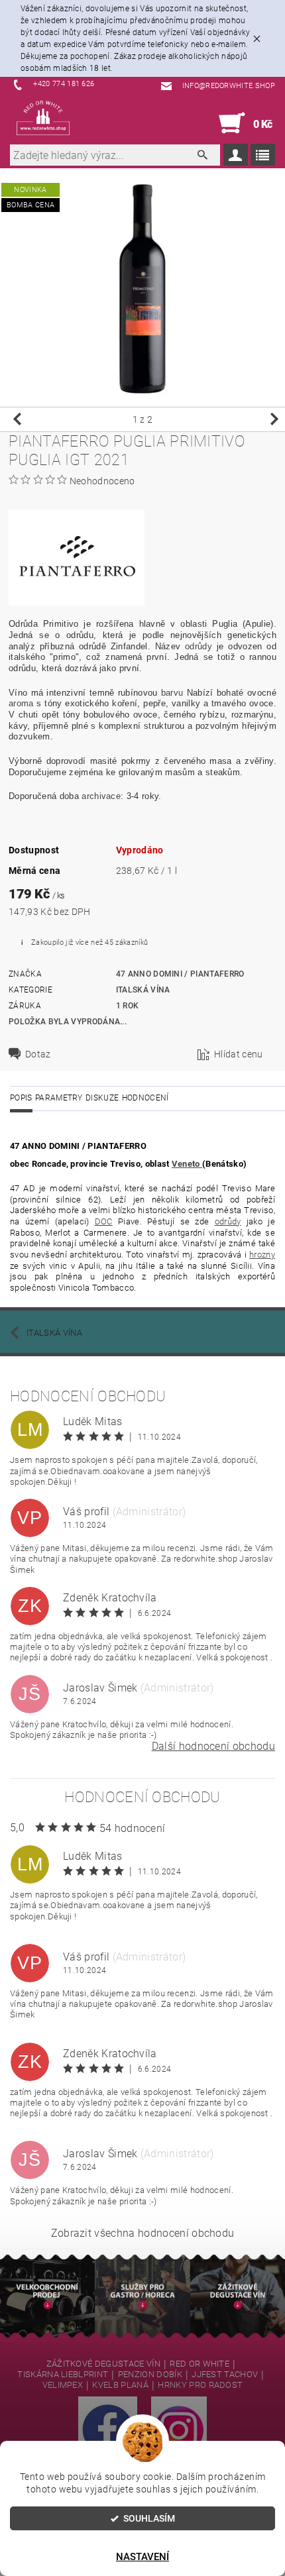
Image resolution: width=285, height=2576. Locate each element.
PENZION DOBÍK (150, 2375)
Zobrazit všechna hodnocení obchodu (143, 2233)
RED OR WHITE (199, 2364)
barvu (172, 693)
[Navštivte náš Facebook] (108, 2429)
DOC (104, 1221)
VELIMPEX (63, 2385)
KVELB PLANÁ (120, 2385)
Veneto (187, 1164)
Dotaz (38, 1054)
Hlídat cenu (239, 1054)
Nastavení (142, 2557)
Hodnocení (145, 1098)
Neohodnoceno (102, 481)
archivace (101, 796)
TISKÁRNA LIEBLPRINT (63, 2375)
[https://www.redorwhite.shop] (43, 118)
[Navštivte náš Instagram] (179, 2429)
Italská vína (143, 990)
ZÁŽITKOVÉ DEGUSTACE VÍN (103, 2364)
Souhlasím (149, 2518)
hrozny (262, 1255)
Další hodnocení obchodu (213, 1746)
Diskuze (102, 1098)
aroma (21, 703)
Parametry (59, 1098)
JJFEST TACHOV (225, 2375)
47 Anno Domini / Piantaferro (180, 974)
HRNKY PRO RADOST (200, 2385)
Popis (21, 1098)
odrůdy (199, 646)
